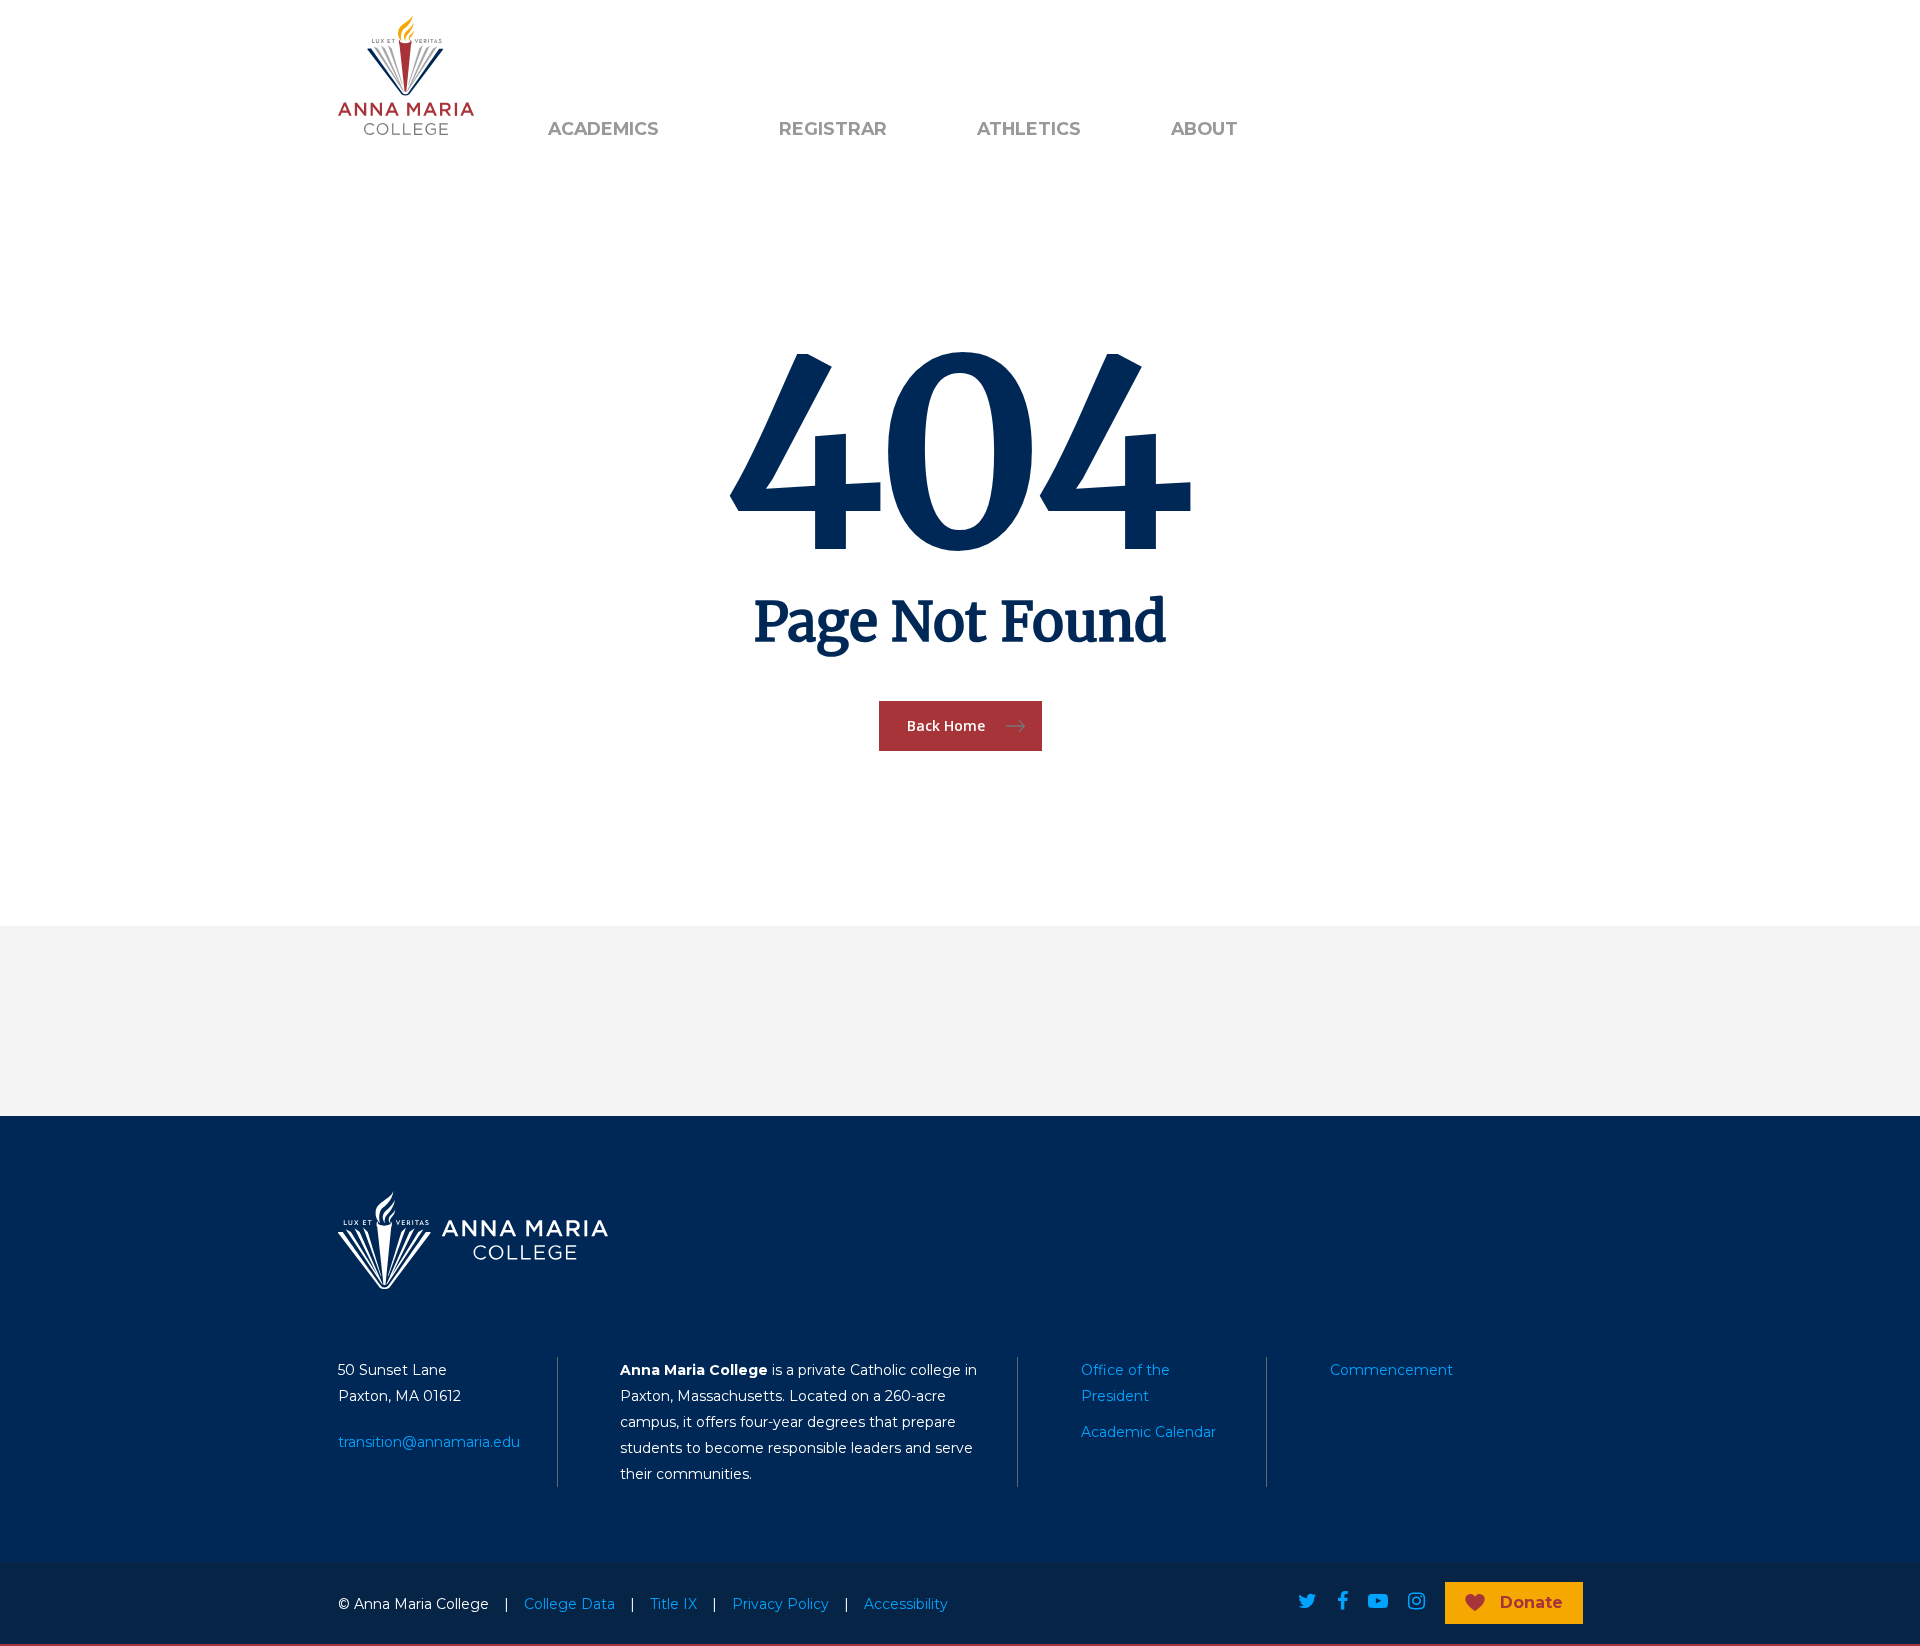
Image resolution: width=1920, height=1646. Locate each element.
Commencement (1391, 1370)
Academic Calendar (1148, 1432)
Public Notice (684, 51)
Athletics (1029, 129)
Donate (1531, 1602)
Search (813, 51)
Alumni (572, 51)
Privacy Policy (780, 1604)
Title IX (673, 1604)
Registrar (833, 129)
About (1204, 129)
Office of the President (1125, 1383)
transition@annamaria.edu (429, 1442)
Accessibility (906, 1604)
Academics (603, 129)
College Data (569, 1604)
